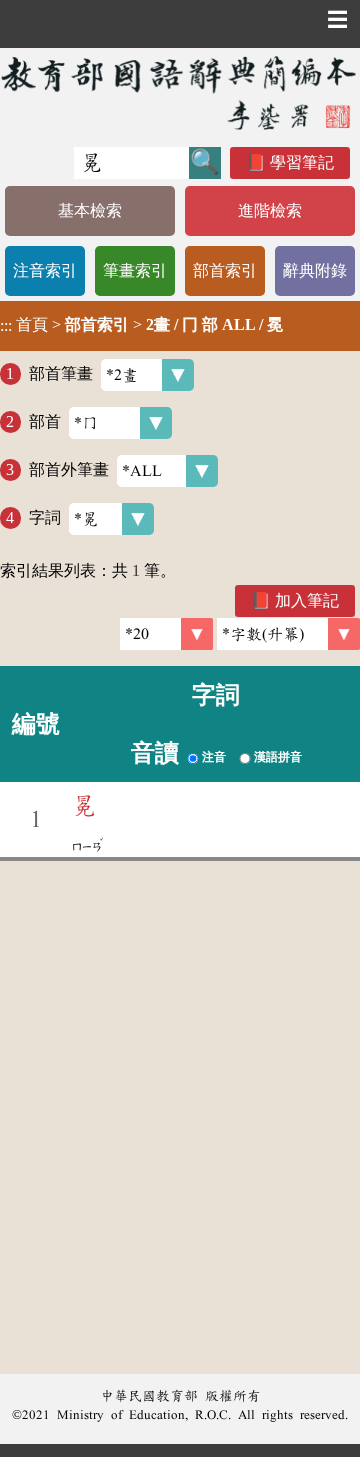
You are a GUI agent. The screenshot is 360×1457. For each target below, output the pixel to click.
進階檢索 (270, 210)
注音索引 (45, 270)
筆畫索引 (135, 270)
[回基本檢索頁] (180, 92)
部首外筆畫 (69, 469)
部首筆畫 (61, 373)
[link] (288, 634)
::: (6, 325)
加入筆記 (307, 600)
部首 (45, 421)
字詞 (45, 517)
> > (141, 325)
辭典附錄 (315, 270)
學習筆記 (302, 162)
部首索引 (225, 270)
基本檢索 (90, 210)
